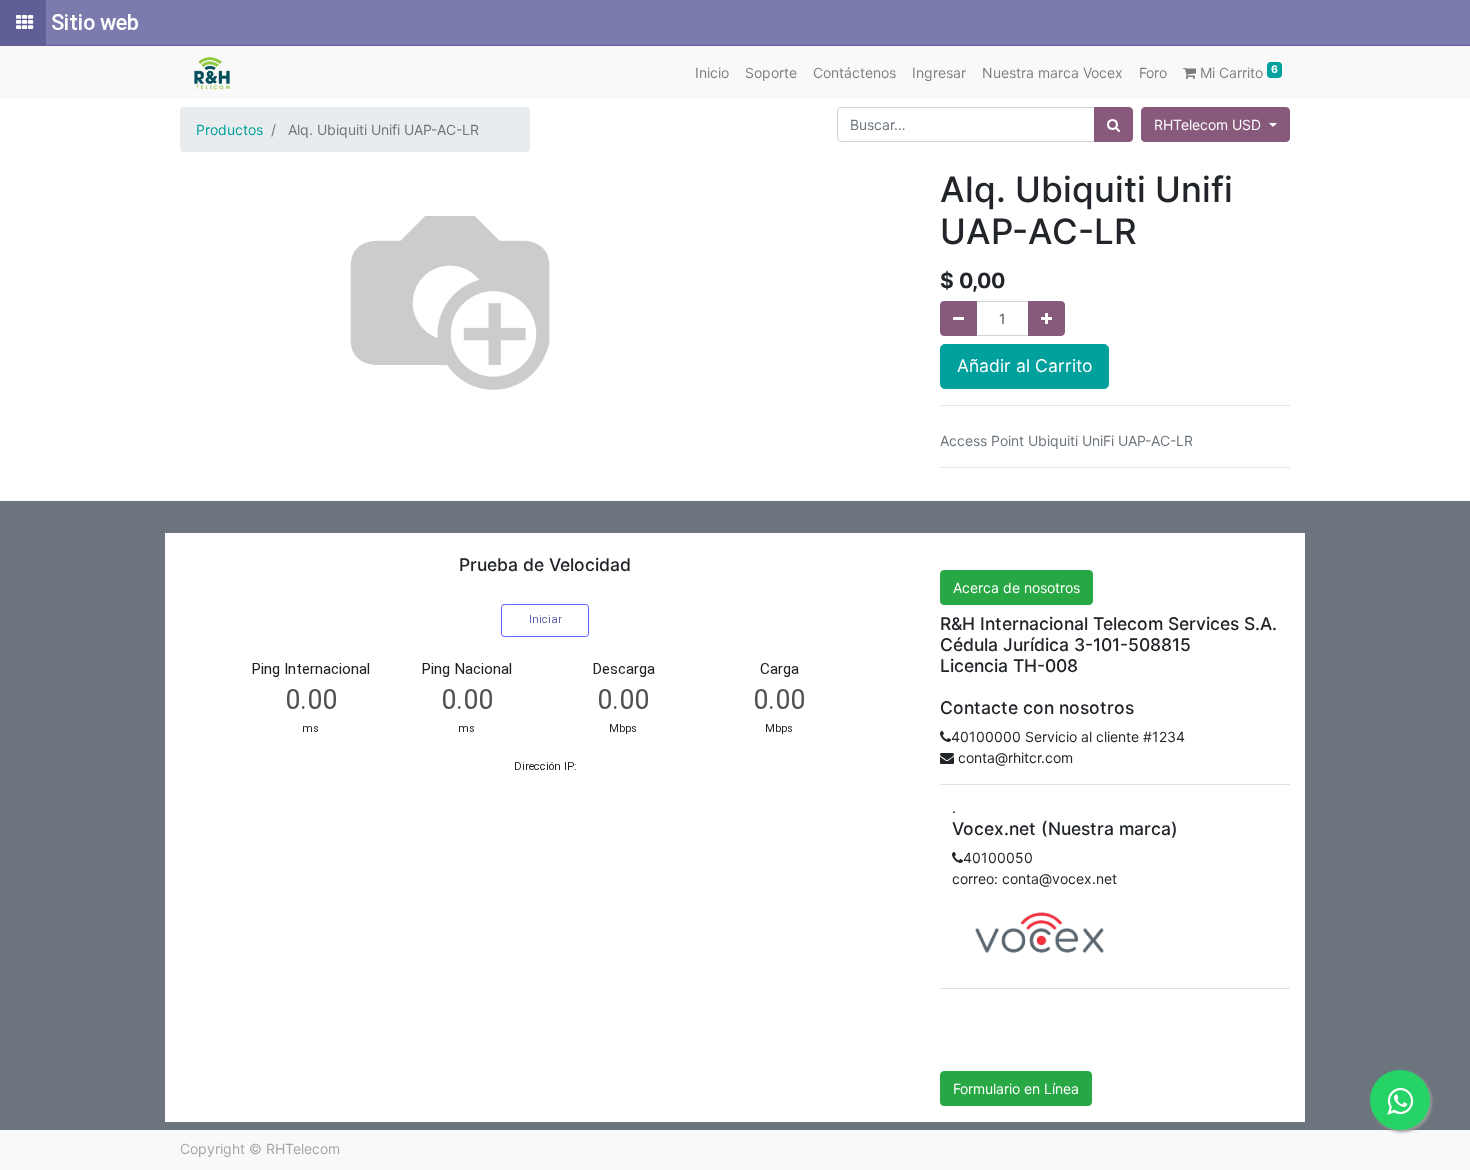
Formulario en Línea (1016, 1088)
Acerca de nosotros (1016, 587)
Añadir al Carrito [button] (1024, 365)
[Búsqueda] (1113, 124)
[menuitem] (712, 72)
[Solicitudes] (23, 23)
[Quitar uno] (958, 318)
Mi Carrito (1237, 72)
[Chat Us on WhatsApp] (1400, 1100)
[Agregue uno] (1046, 318)
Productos (229, 129)
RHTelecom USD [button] (1209, 124)
